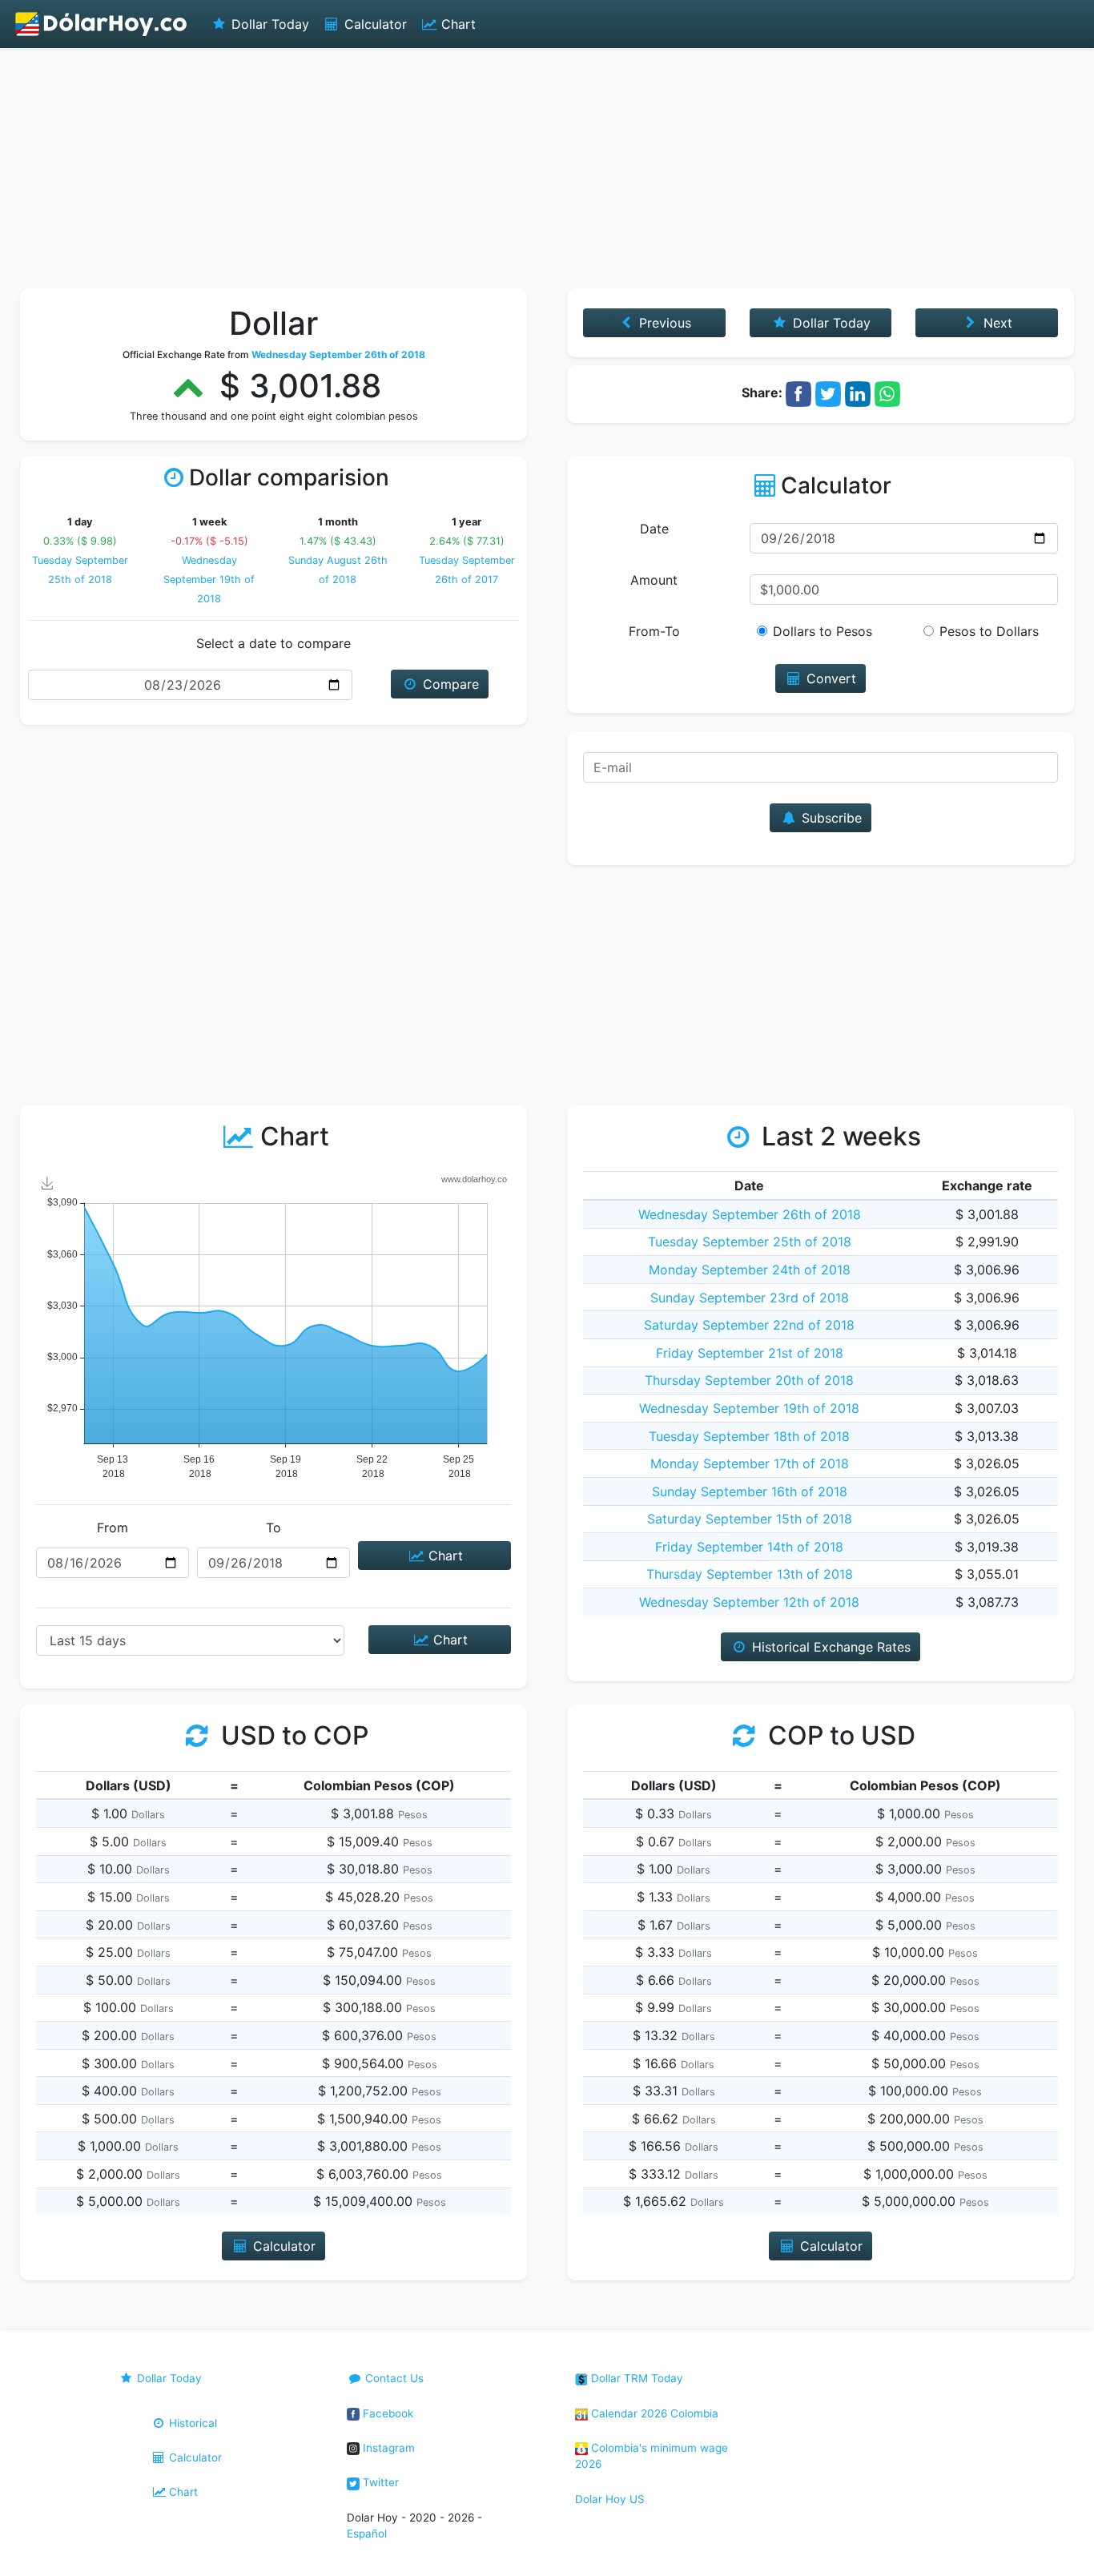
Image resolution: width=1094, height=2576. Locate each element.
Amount (654, 580)
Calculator (374, 24)
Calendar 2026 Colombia (653, 2413)
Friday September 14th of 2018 (749, 1547)
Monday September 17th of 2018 (750, 1463)
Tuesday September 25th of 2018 (750, 1242)
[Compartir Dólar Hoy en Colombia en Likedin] (858, 392)
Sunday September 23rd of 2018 (750, 1298)
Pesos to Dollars (989, 631)
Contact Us (393, 2378)
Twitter (379, 2482)
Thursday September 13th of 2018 (750, 1574)
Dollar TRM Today (635, 2378)
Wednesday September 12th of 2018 (749, 1602)
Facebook (386, 2413)
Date (654, 529)
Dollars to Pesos (823, 631)
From (113, 1527)
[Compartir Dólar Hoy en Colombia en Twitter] (828, 392)
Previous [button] (663, 323)
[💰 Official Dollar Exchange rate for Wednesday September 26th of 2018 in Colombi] (102, 24)
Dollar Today (268, 24)
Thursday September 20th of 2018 (749, 1380)
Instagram (387, 2448)
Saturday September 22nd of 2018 (749, 1325)
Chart (457, 24)
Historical (191, 2423)
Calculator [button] (282, 2246)
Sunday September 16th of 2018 (750, 1491)
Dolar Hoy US (610, 2499)
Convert (829, 678)
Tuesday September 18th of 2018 (749, 1436)
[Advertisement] (547, 168)
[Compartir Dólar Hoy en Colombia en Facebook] (798, 392)
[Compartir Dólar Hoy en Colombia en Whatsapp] (887, 392)
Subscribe (830, 818)
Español (367, 2534)
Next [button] (996, 323)
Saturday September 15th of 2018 (750, 1519)
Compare (449, 684)
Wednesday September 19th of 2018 (209, 580)
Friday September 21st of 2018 (750, 1353)
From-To (654, 631)
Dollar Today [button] (830, 323)
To (273, 1527)
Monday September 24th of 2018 (750, 1270)
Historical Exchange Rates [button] (829, 1647)
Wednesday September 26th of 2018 (750, 1214)
